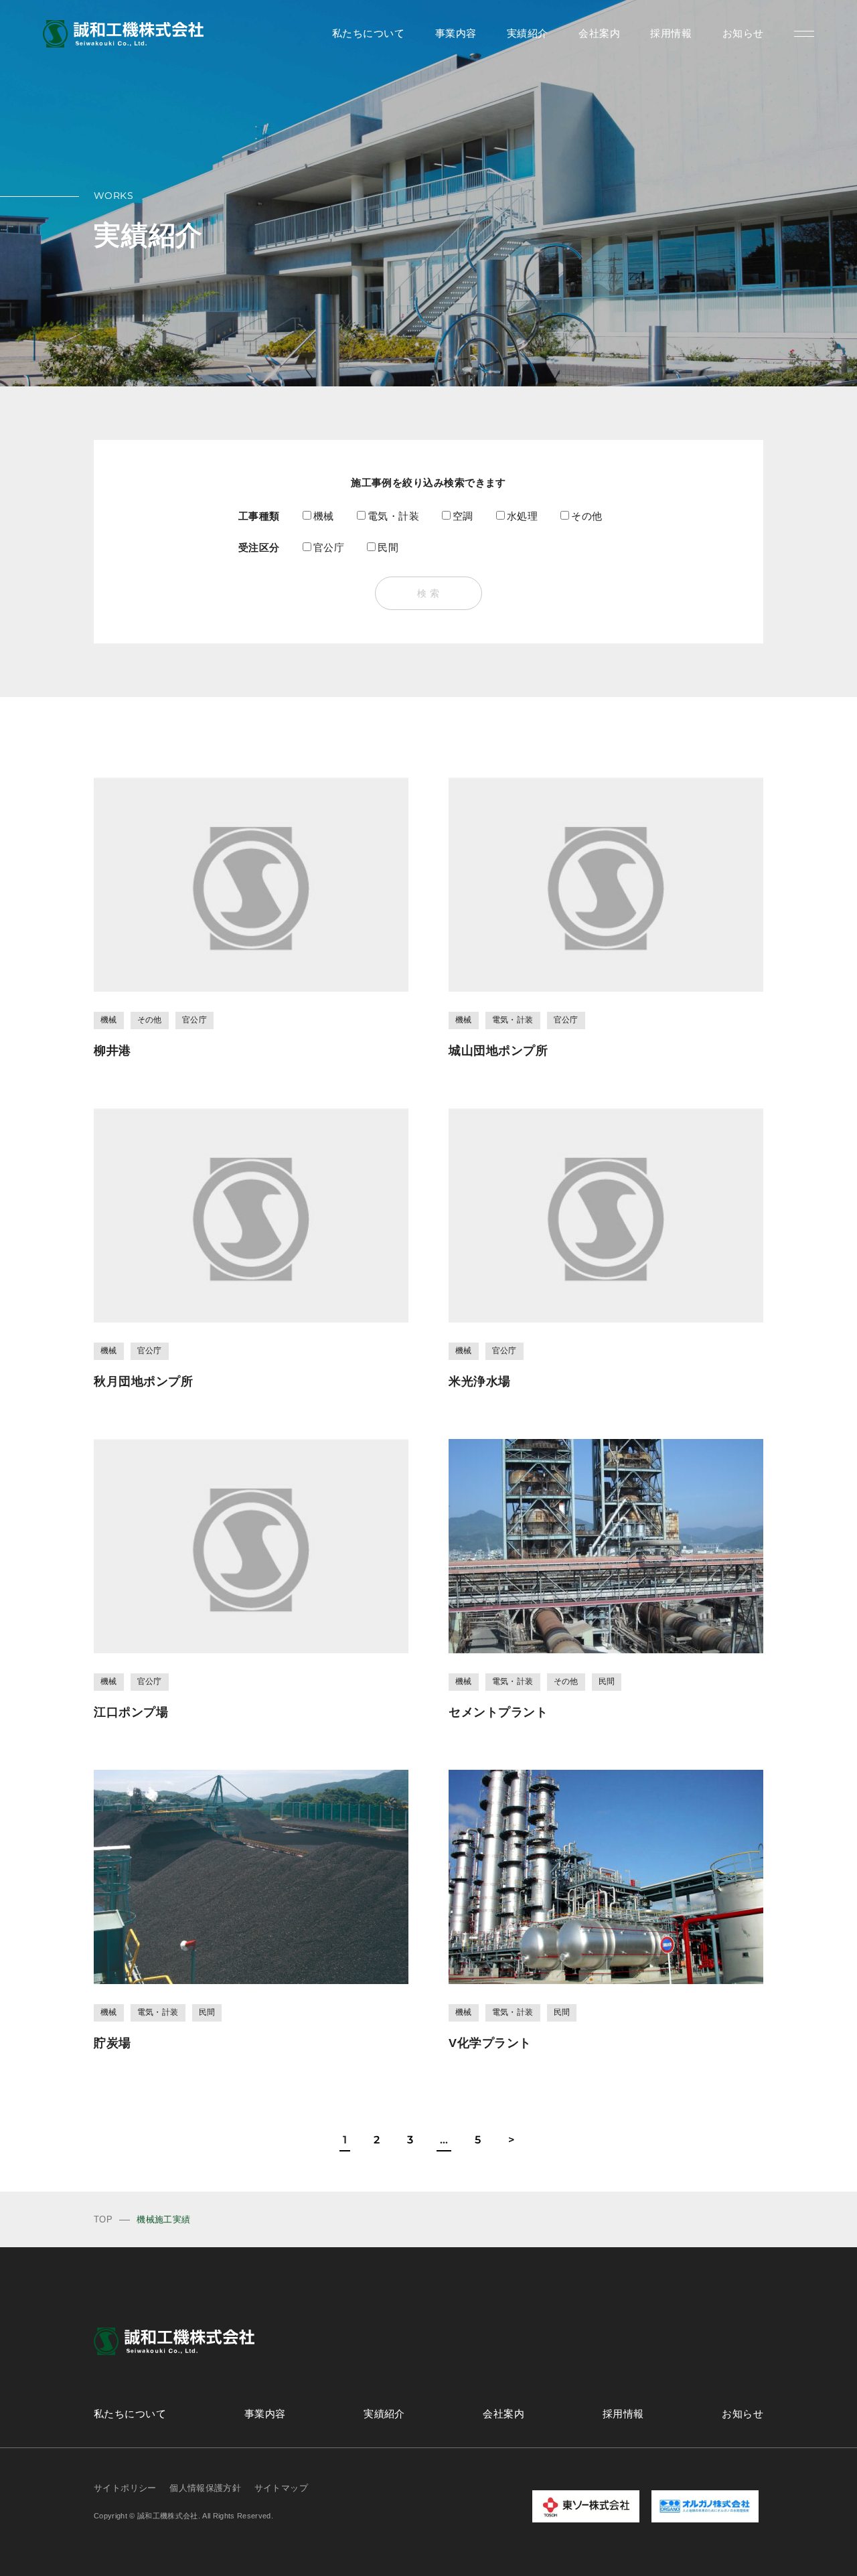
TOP (103, 2219)
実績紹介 (528, 33)
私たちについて (368, 33)
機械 (324, 516)
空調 (463, 516)
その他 (587, 516)
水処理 (522, 516)
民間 (388, 547)
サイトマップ (281, 2488)
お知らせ (743, 33)
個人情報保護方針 (205, 2488)
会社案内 (599, 33)
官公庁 (329, 547)
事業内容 (456, 33)
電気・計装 (393, 516)
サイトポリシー (125, 2488)
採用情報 (671, 33)
